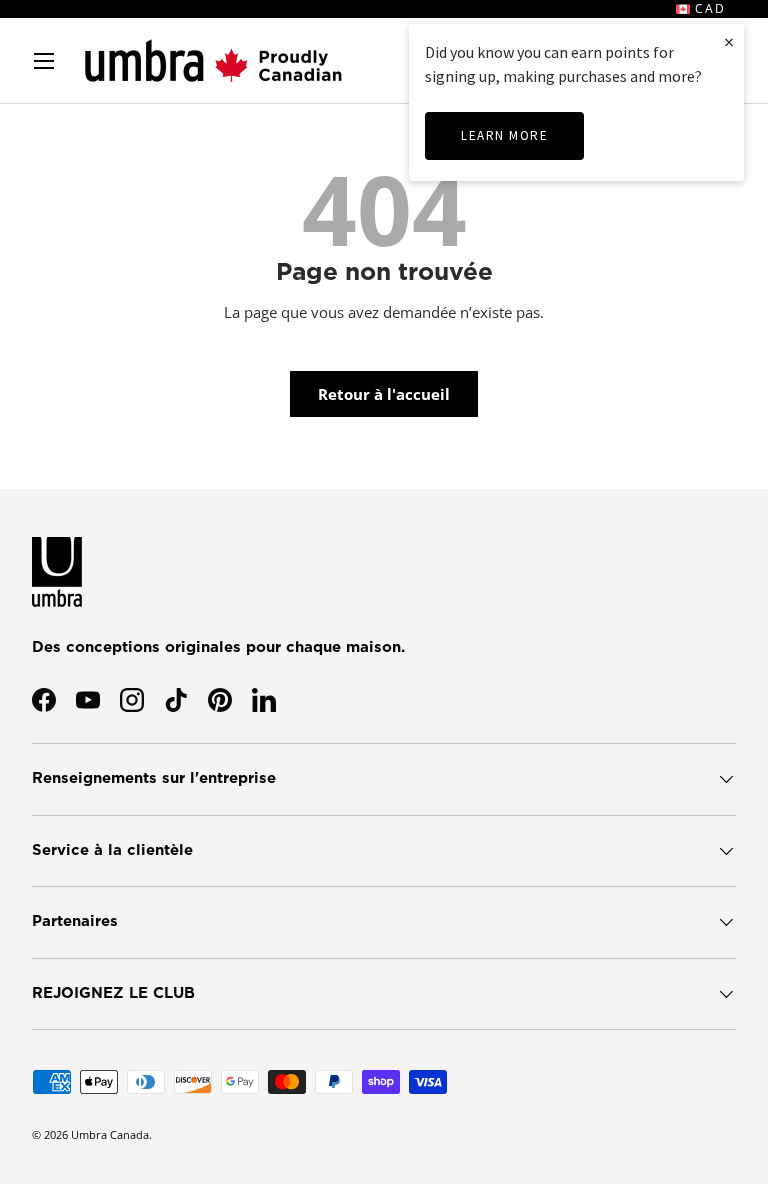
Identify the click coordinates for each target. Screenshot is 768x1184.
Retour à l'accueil (384, 394)
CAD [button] (708, 8)
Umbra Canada (110, 1134)
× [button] (729, 41)
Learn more (504, 135)
